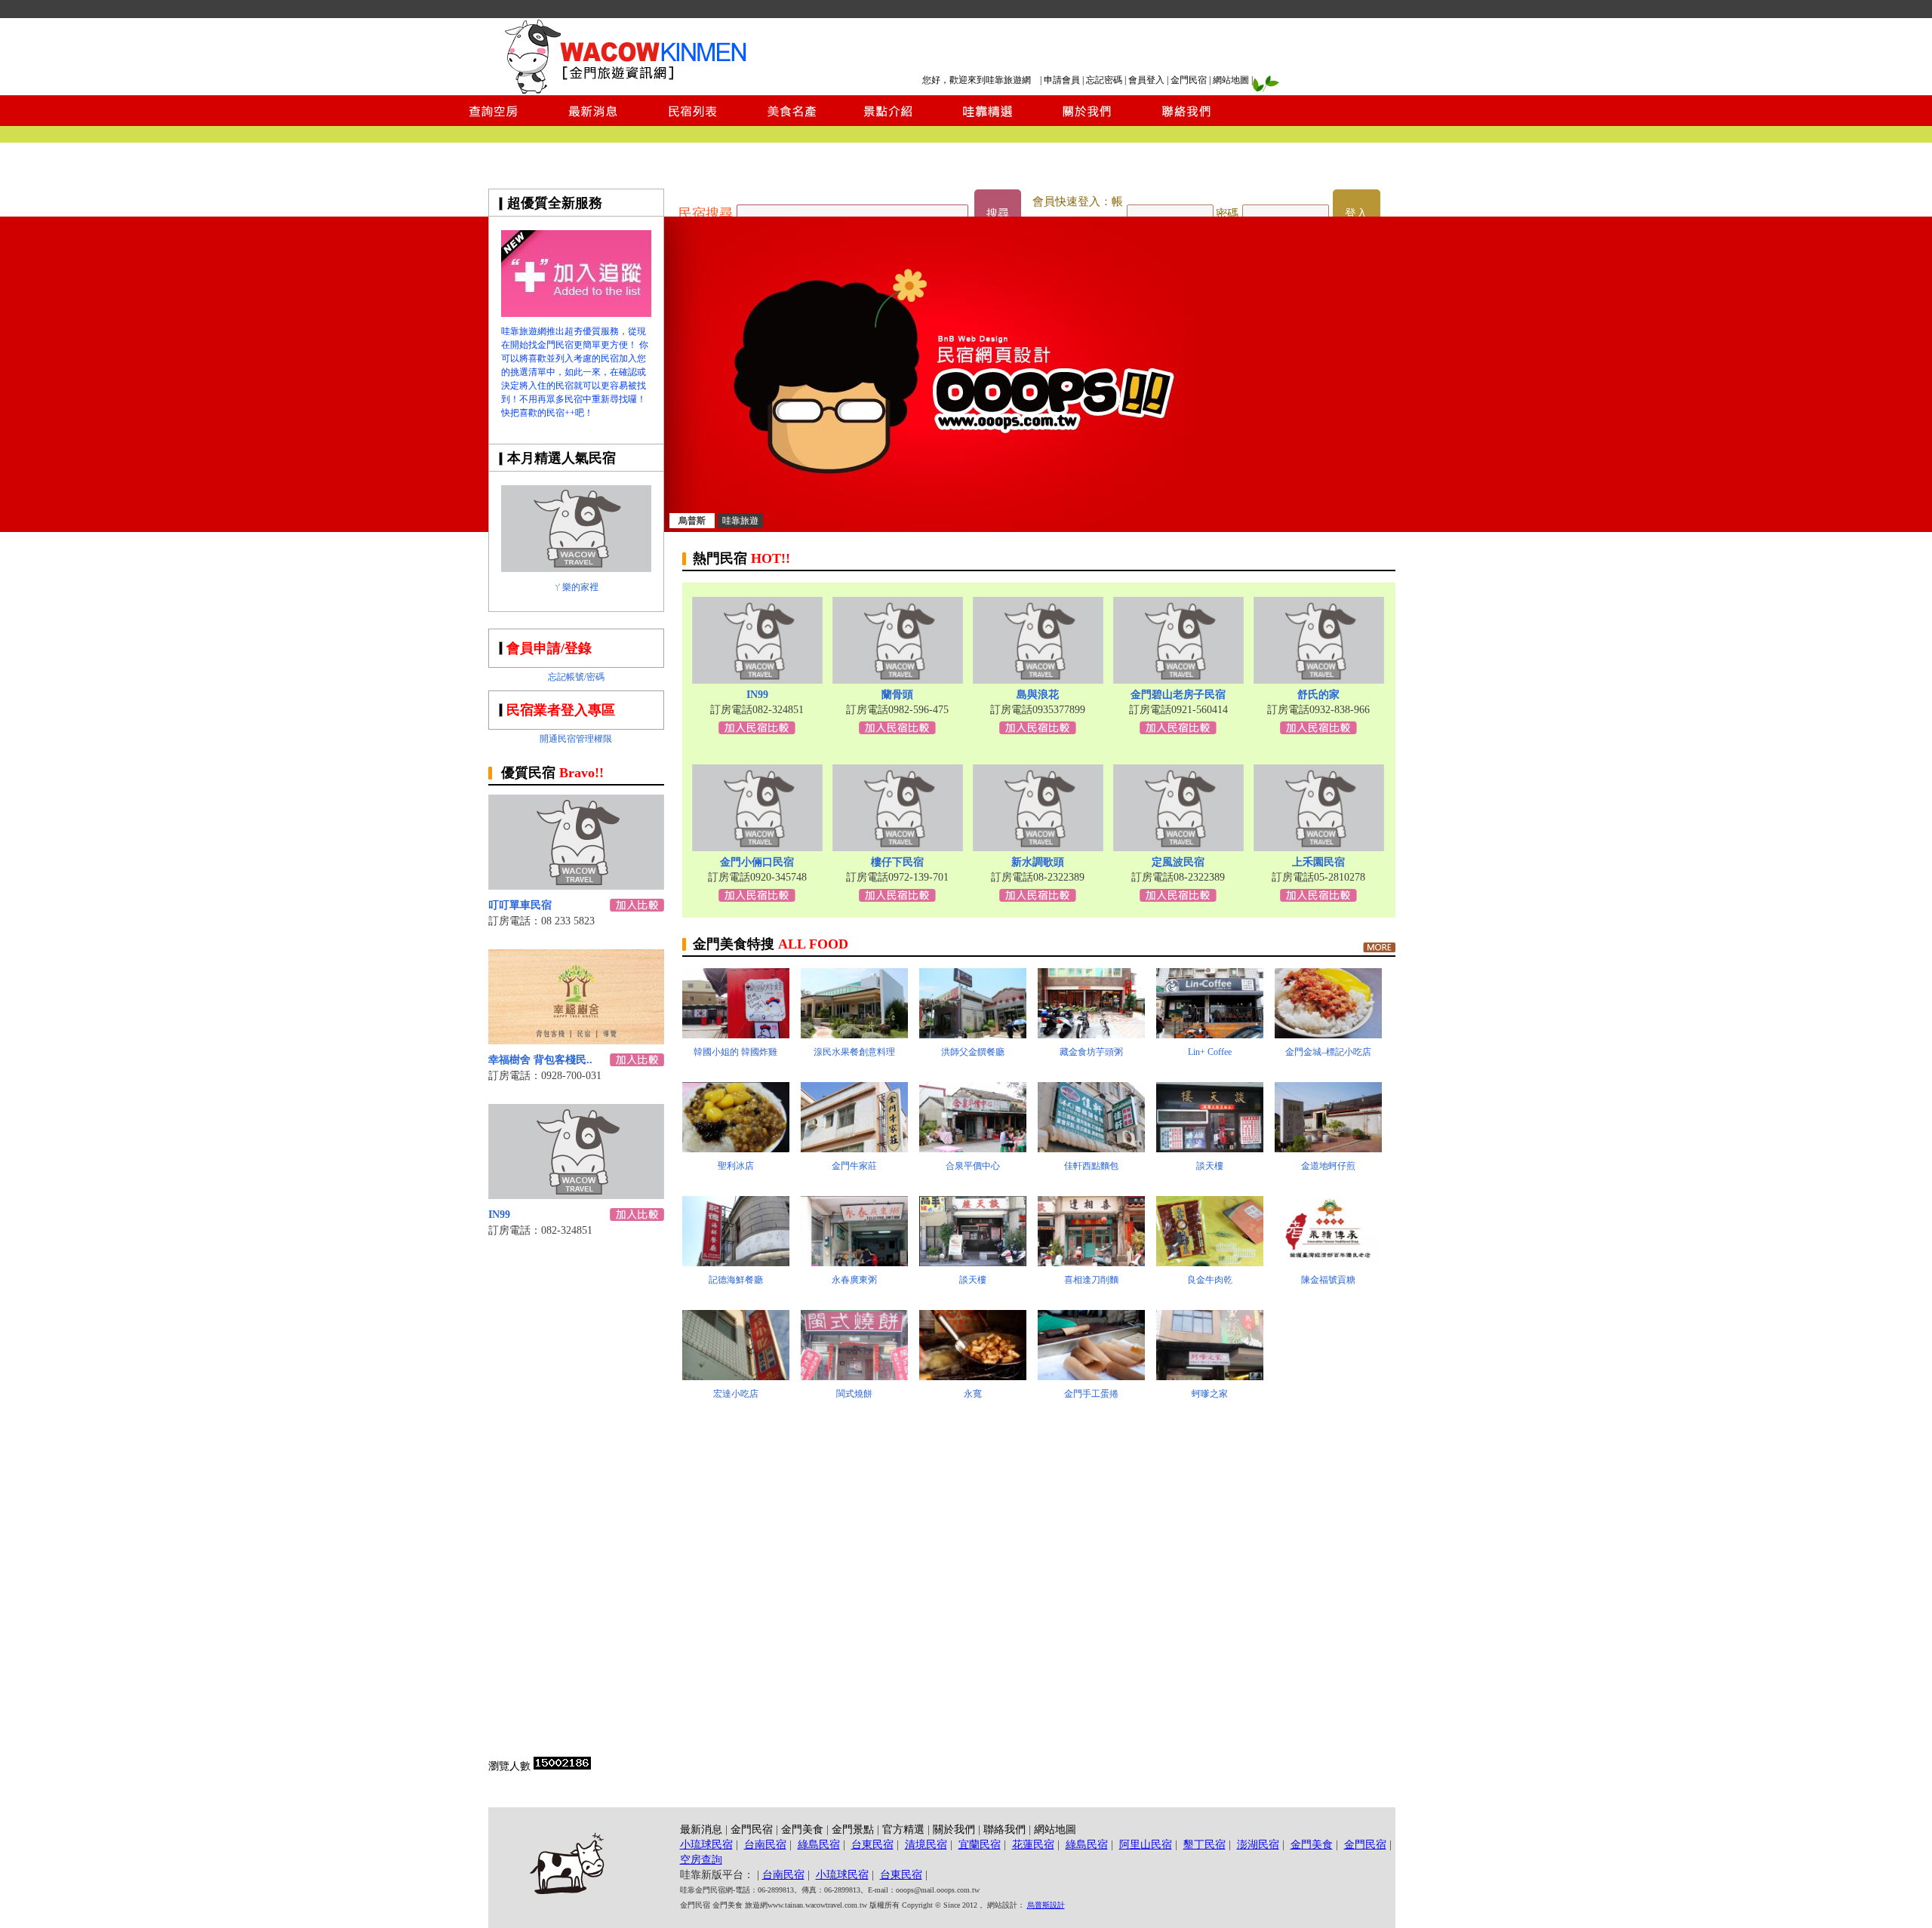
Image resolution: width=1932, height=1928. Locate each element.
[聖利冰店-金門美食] (736, 1148)
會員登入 (1146, 80)
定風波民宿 (1178, 862)
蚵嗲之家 (1210, 1394)
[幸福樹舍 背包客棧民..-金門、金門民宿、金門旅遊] (576, 1040)
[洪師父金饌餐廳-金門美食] (973, 1034)
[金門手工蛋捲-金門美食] (1091, 1376)
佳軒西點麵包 (1091, 1166)
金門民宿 (1189, 80)
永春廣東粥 (854, 1280)
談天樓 (1210, 1166)
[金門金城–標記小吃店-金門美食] (1328, 1034)
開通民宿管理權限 (576, 739)
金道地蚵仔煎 (1328, 1166)
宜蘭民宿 (980, 1845)
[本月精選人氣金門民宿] (576, 568)
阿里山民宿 (1146, 1845)
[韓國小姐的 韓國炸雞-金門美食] (736, 1034)
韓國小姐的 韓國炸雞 (735, 1052)
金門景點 (853, 1830)
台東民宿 (872, 1845)
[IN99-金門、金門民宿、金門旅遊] (576, 1195)
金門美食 (802, 1830)
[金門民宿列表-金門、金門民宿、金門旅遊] (692, 122)
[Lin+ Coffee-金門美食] (1210, 1034)
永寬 (973, 1394)
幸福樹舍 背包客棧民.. (540, 1060)
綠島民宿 (819, 1845)
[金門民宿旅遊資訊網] (630, 91)
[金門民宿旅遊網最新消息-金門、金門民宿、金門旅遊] (593, 122)
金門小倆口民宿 (757, 862)
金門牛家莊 (854, 1166)
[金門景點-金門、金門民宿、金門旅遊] (889, 122)
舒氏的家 (1318, 695)
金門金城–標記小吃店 (1328, 1052)
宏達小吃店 (736, 1394)
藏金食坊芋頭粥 (1091, 1052)
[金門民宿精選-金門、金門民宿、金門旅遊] (988, 122)
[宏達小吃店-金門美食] (736, 1376)
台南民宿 (765, 1845)
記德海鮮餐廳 (736, 1280)
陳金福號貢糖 (1328, 1280)
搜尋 (998, 214)
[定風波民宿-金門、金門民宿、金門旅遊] (1178, 847)
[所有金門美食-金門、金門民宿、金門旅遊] (1379, 948)
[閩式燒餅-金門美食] (854, 1376)
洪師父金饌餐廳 (973, 1052)
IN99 (499, 1215)
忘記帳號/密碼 (576, 677)
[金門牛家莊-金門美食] (854, 1148)
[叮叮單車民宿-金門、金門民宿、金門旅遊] (576, 886)
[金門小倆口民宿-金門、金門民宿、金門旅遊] (757, 847)
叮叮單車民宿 (520, 905)
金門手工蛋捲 (1091, 1394)
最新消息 (701, 1830)
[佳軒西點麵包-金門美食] (1091, 1148)
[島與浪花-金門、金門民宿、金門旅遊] (1038, 680)
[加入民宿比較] (637, 907)
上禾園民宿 (1318, 862)
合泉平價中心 (973, 1166)
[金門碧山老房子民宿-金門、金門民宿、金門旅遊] (1178, 680)
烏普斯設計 (1046, 1905)
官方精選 (903, 1830)
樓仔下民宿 (897, 862)
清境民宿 (926, 1845)
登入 (1356, 214)
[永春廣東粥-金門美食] (854, 1262)
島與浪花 (1038, 695)
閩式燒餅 (854, 1394)
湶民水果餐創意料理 (854, 1052)
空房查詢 (701, 1860)
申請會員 (1062, 80)
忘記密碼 (1104, 80)
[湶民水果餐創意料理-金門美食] (854, 1034)
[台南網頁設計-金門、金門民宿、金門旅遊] (1030, 528)
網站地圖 (1231, 80)
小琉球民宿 (706, 1845)
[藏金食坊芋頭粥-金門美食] (1091, 1034)
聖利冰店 (736, 1166)
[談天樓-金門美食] (1210, 1148)
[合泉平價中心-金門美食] (973, 1148)
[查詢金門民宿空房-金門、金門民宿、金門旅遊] (494, 122)
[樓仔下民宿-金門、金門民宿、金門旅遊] (898, 847)
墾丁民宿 (1204, 1845)
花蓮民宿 (1033, 1845)
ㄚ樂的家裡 (576, 587)
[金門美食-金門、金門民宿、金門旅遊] (790, 122)
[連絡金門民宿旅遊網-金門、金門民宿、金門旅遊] (1186, 122)
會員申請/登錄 (549, 648)
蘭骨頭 (897, 695)
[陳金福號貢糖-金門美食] (1328, 1262)
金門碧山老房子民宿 (1178, 695)
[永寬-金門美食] (973, 1376)
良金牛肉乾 (1210, 1280)
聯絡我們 (1004, 1830)
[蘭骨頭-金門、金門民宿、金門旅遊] (898, 680)
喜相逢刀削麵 (1091, 1280)
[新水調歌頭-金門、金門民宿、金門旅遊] (1038, 847)
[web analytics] (562, 1766)
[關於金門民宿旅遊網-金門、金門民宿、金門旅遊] (1087, 122)
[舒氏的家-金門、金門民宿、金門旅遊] (1319, 680)
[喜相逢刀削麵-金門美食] (1091, 1262)
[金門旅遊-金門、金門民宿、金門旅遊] (576, 313)
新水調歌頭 (1038, 862)
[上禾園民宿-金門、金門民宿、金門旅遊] (1319, 847)
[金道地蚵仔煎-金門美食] (1328, 1148)
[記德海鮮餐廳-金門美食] (736, 1262)
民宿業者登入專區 (561, 710)
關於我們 (954, 1830)
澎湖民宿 (1258, 1845)
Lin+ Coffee (1210, 1052)
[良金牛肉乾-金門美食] (1210, 1262)
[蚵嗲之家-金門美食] (1210, 1376)
